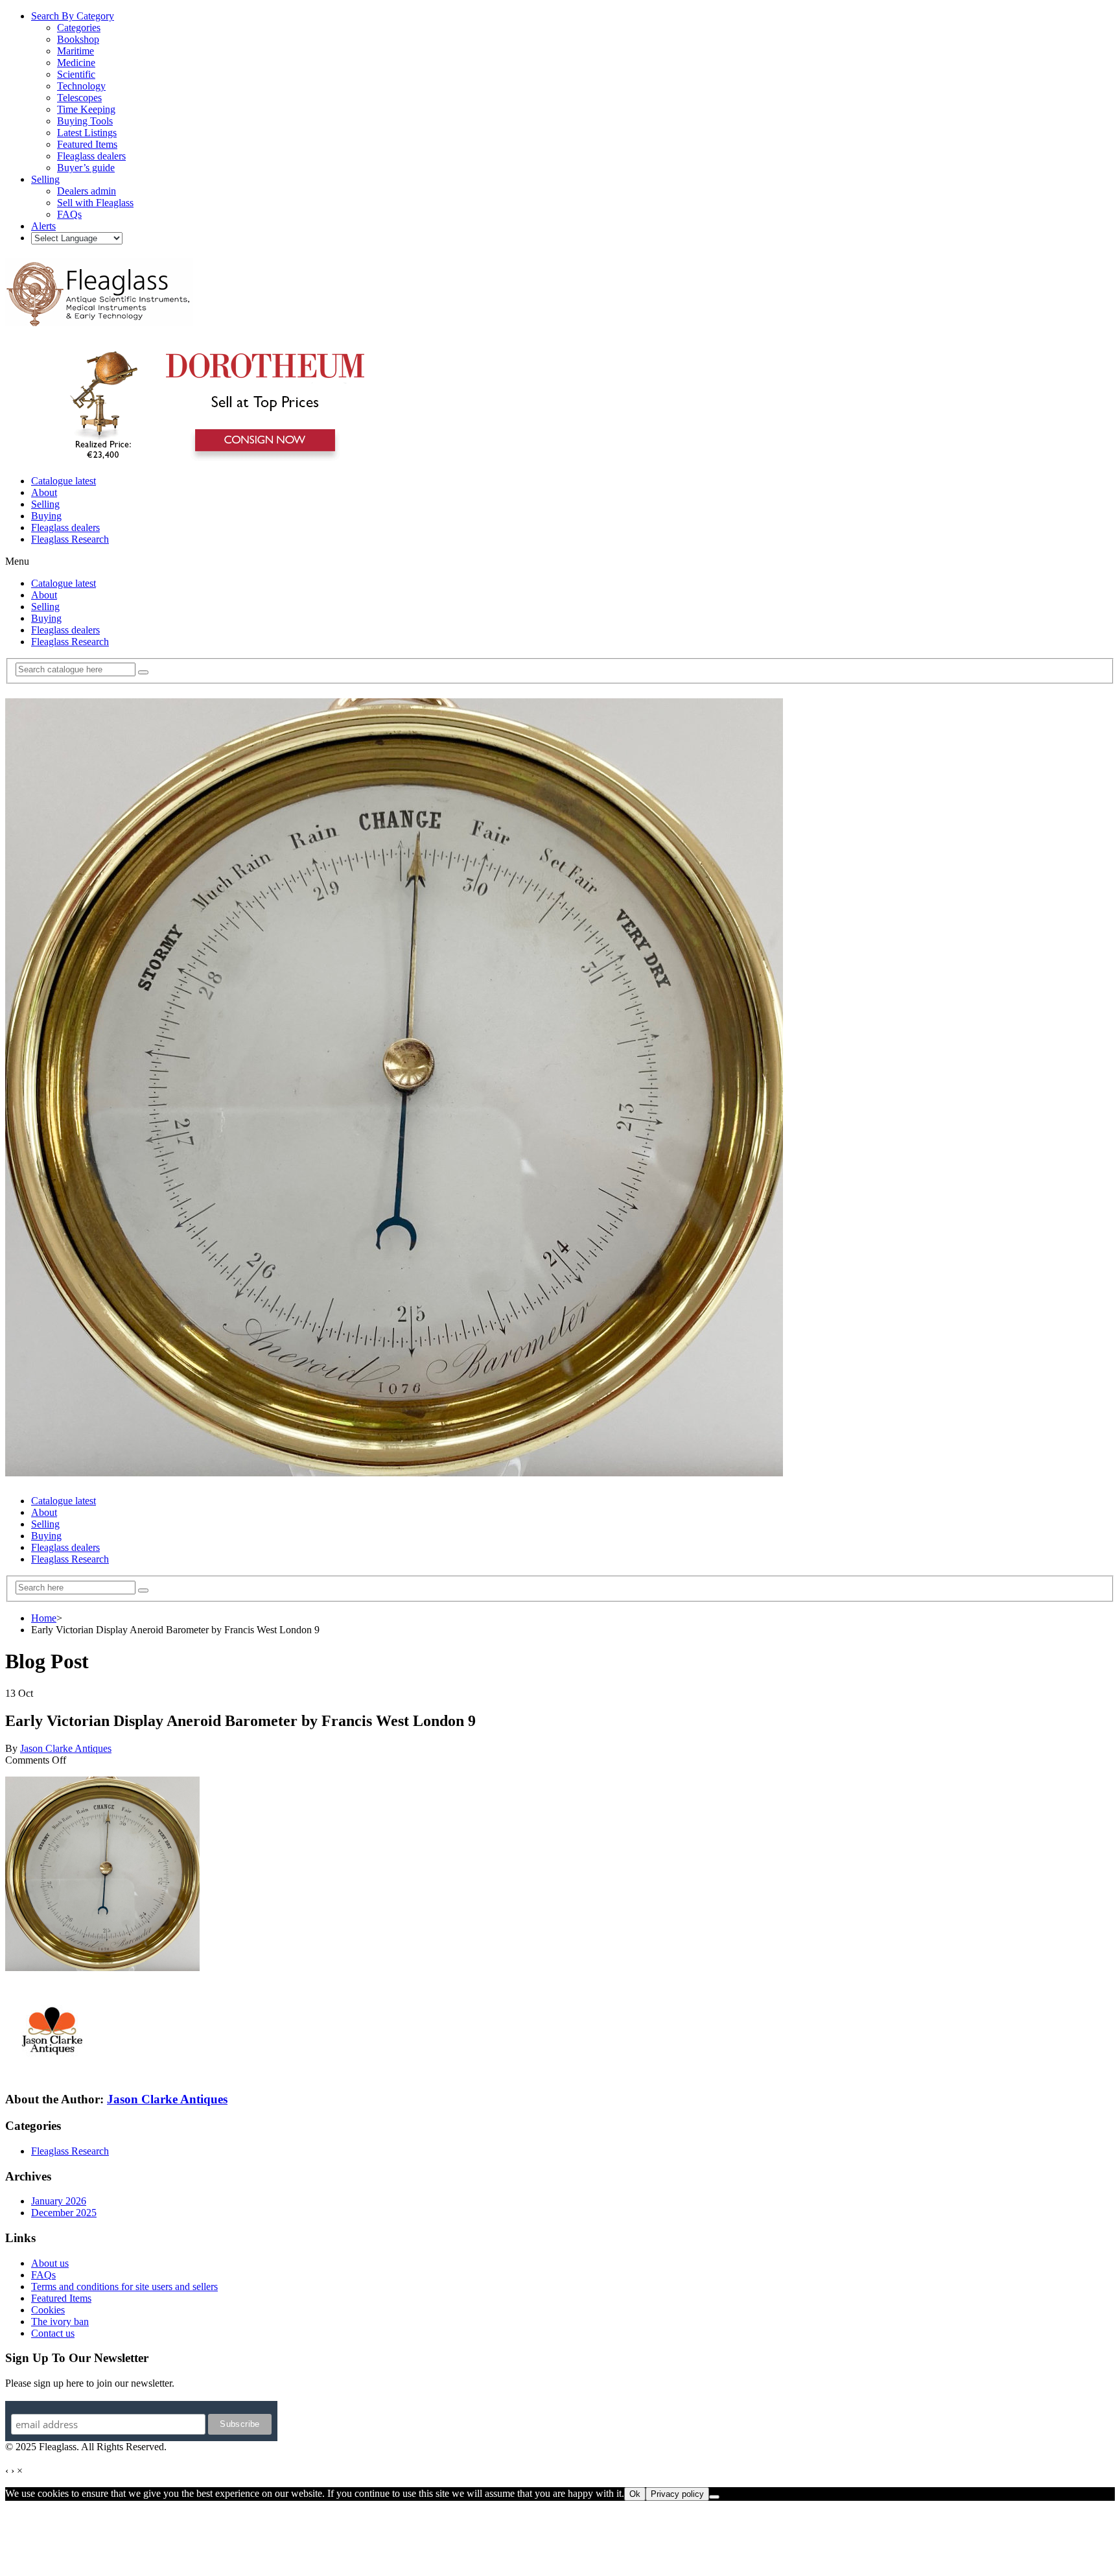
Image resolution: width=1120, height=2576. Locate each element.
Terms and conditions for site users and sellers (124, 2286)
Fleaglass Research (70, 539)
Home (44, 1618)
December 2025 (64, 2213)
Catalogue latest (64, 481)
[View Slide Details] (211, 459)
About (44, 492)
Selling (45, 504)
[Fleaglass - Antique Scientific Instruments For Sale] (99, 319)
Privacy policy (677, 2494)
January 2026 (59, 2201)
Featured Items (61, 2298)
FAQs (43, 2275)
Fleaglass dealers (65, 527)
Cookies (48, 2310)
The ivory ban (60, 2322)
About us (50, 2263)
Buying (46, 516)
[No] (714, 2497)
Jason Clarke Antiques (66, 1748)
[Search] (143, 672)
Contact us (53, 2333)
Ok (635, 2494)
